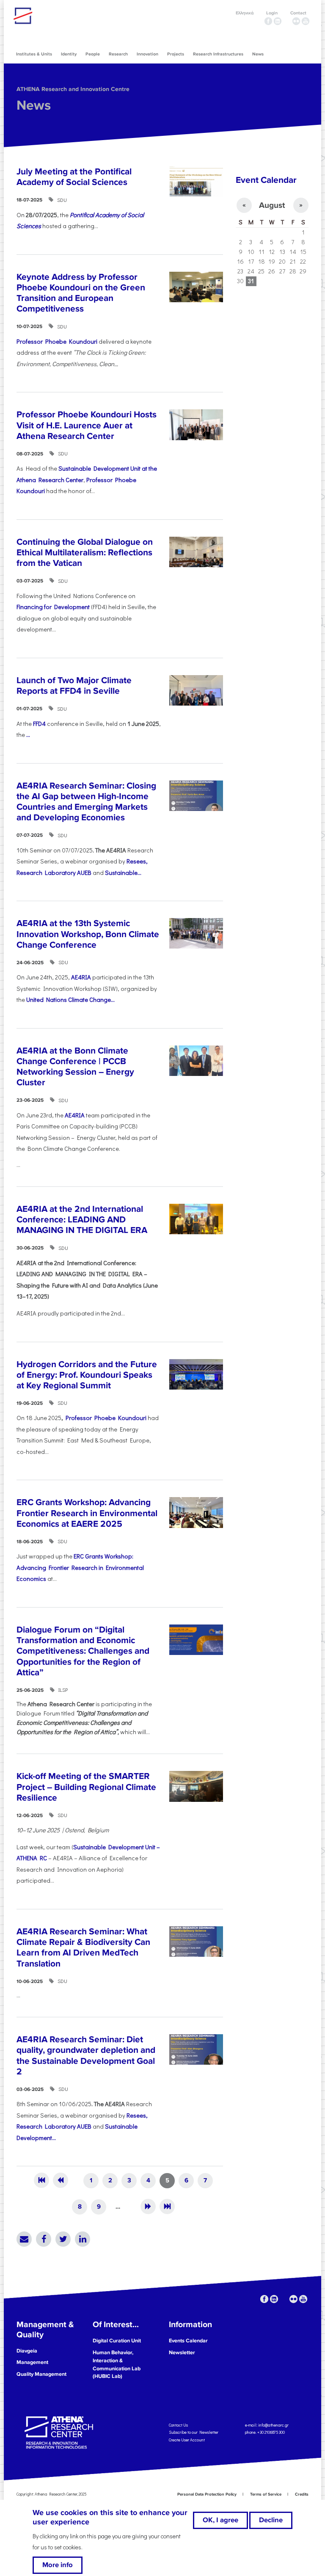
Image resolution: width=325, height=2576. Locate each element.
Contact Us (178, 2425)
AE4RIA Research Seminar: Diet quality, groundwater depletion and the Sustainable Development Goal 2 (86, 2056)
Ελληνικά (245, 13)
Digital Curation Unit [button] (117, 2341)
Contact (298, 13)
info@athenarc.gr (273, 2425)
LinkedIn (83, 2239)
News (34, 106)
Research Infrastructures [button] (218, 54)
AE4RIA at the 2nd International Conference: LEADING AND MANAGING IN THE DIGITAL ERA (82, 1220)
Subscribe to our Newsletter (194, 2432)
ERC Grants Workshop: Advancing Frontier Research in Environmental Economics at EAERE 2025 (87, 1513)
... (28, 735)
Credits (302, 2494)
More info (58, 2565)
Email (24, 2239)
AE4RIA (80, 977)
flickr (296, 21)
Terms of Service (266, 2494)
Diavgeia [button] (27, 2351)
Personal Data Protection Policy (207, 2494)
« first (41, 2180)
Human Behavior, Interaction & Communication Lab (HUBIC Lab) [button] (117, 2365)
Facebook (44, 2239)
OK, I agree (220, 2520)
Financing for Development (53, 607)
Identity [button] (69, 54)
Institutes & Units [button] (34, 54)
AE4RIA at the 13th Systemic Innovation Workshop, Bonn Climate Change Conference (88, 934)
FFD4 (39, 724)
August (272, 205)
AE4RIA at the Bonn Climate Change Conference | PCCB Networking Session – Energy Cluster (75, 1067)
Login (272, 13)
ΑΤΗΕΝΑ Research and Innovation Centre (73, 89)
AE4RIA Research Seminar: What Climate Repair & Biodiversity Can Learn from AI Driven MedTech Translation (83, 1948)
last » (167, 2206)
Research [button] (118, 54)
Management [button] (32, 2362)
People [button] (93, 54)
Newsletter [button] (182, 2353)
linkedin (278, 21)
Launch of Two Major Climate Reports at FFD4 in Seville (74, 686)
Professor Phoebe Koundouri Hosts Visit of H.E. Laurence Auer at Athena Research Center (87, 425)
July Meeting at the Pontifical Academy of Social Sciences (74, 177)
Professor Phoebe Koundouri (57, 341)
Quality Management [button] (41, 2374)
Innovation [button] (147, 54)
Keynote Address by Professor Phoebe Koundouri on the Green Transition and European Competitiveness (81, 293)
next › (148, 2206)
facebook (268, 21)
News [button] (258, 54)
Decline (271, 2520)
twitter (287, 21)
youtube (306, 21)
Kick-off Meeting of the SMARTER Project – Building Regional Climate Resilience (86, 1787)
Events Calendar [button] (188, 2341)
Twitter (63, 2239)
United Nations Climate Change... (70, 1000)
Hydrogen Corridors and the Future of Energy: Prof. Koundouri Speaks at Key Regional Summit (87, 1375)
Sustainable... (123, 873)
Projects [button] (176, 54)
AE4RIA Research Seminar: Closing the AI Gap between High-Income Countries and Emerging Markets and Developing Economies (86, 802)
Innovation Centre (60, 16)
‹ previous (61, 2180)
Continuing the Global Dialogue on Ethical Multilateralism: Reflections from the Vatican (85, 553)
